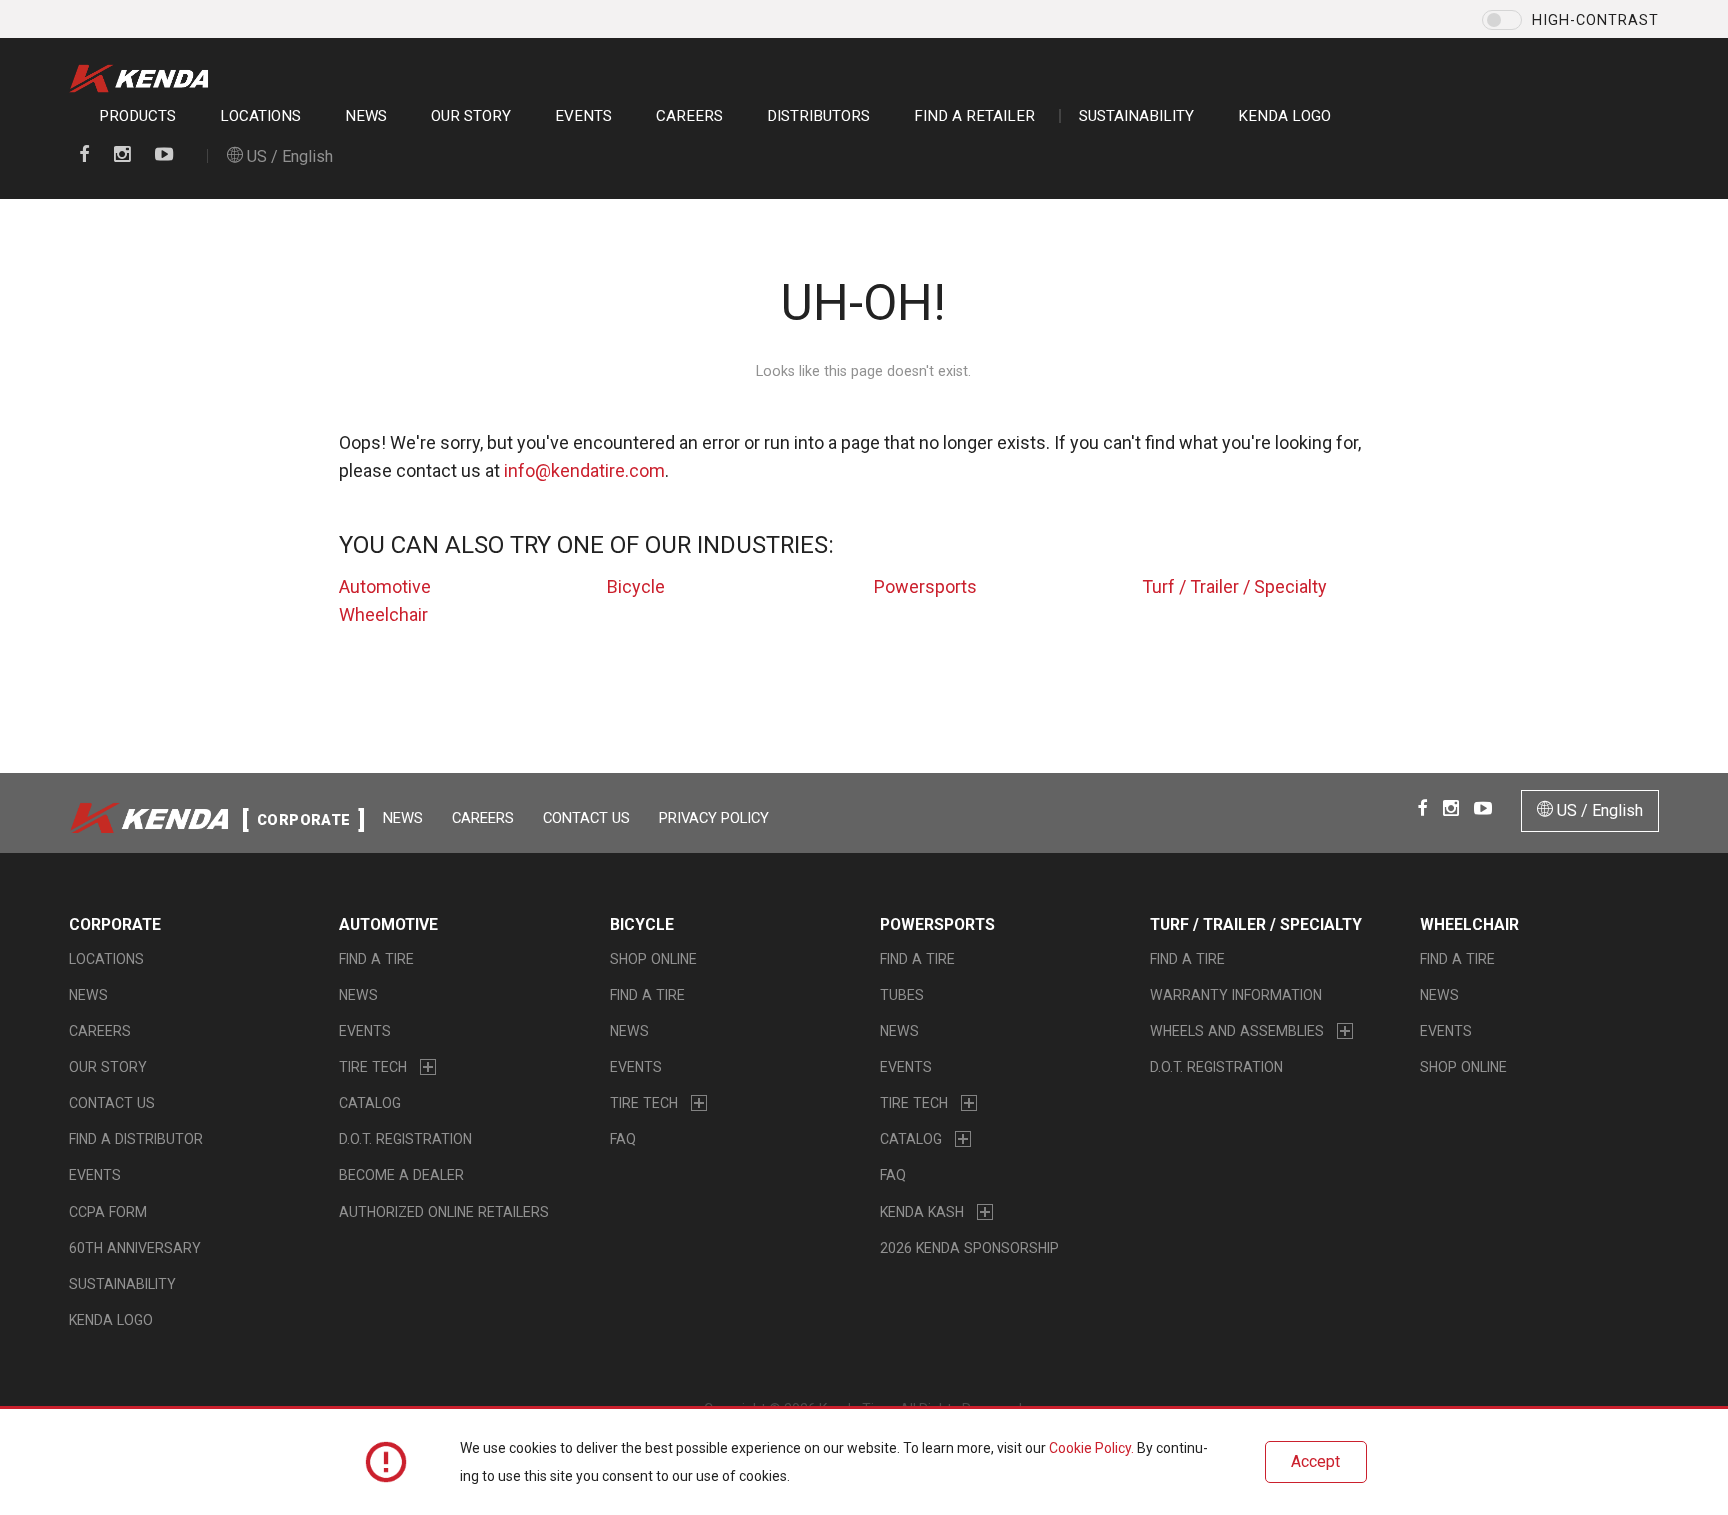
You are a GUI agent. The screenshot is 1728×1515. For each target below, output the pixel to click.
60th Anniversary (135, 1248)
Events (583, 116)
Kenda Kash (922, 1212)
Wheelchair (383, 614)
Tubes (902, 995)
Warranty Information (1236, 995)
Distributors (818, 116)
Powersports (925, 586)
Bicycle (636, 586)
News (366, 116)
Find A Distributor (136, 1139)
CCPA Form (108, 1212)
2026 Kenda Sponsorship (969, 1248)
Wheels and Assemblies (1237, 1031)
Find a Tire (376, 959)
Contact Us (586, 818)
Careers (689, 116)
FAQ (623, 1139)
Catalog (370, 1103)
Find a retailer (974, 116)
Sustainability (1136, 116)
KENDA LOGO (1284, 116)
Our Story (471, 116)
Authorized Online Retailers (444, 1212)
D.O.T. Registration (405, 1139)
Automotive (385, 586)
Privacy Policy (714, 818)
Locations (260, 116)
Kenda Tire (144, 78)
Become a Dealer (401, 1175)
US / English (288, 156)
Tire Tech (373, 1067)
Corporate (115, 924)
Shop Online (653, 959)
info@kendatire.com (584, 470)
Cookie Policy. (1091, 1448)
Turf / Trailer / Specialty (1234, 586)
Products (137, 116)
